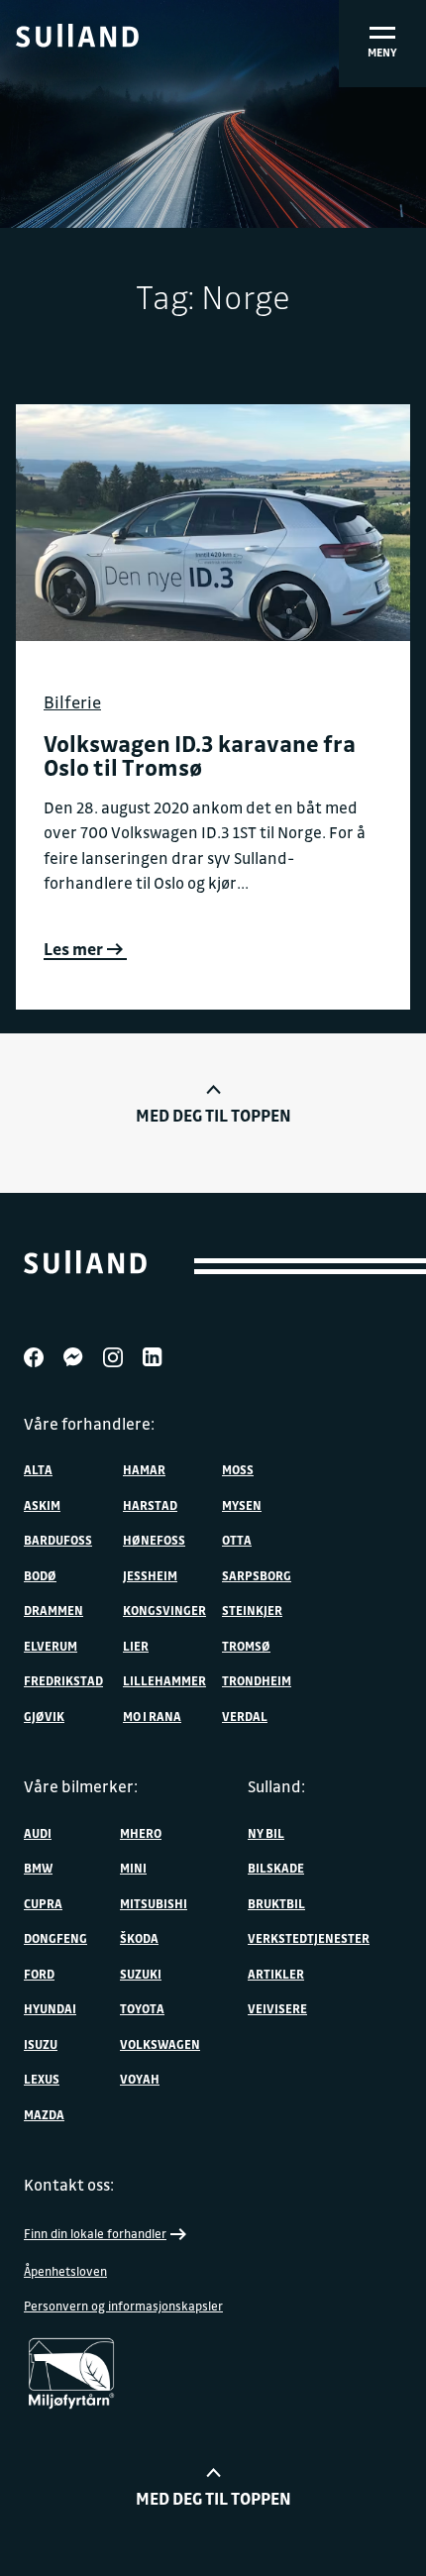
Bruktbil (276, 1903)
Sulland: (276, 1786)
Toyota (142, 2008)
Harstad (150, 1505)
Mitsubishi (154, 1903)
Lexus (42, 2079)
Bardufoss (58, 1540)
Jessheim (150, 1575)
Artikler (276, 1974)
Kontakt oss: (69, 2185)
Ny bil (266, 1833)
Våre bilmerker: (81, 1786)
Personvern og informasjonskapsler (123, 2306)
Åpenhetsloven (65, 2271)
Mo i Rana (152, 1716)
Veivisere (277, 2008)
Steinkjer (252, 1610)
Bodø (40, 1575)
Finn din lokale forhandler (95, 2233)
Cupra (43, 1903)
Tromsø (246, 1646)
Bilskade (276, 1868)
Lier (136, 1646)
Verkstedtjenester (309, 1938)
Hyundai (50, 2008)
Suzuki (141, 1974)
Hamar (144, 1469)
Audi (38, 1833)
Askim (42, 1505)
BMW (38, 1868)
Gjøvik (44, 1716)
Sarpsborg (257, 1575)
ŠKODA (139, 1938)
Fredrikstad (63, 1680)
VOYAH (140, 2079)
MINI (133, 1868)
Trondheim (257, 1680)
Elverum (51, 1646)
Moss (238, 1469)
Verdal (245, 1716)
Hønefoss (154, 1540)
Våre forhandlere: (89, 1424)
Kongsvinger (164, 1610)
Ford (39, 1974)
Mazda (44, 2114)
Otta (237, 1540)
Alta (38, 1469)
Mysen (242, 1505)
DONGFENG (55, 1938)
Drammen (53, 1610)
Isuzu (41, 2044)
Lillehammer (164, 1680)
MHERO (141, 1833)
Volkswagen (160, 2044)
